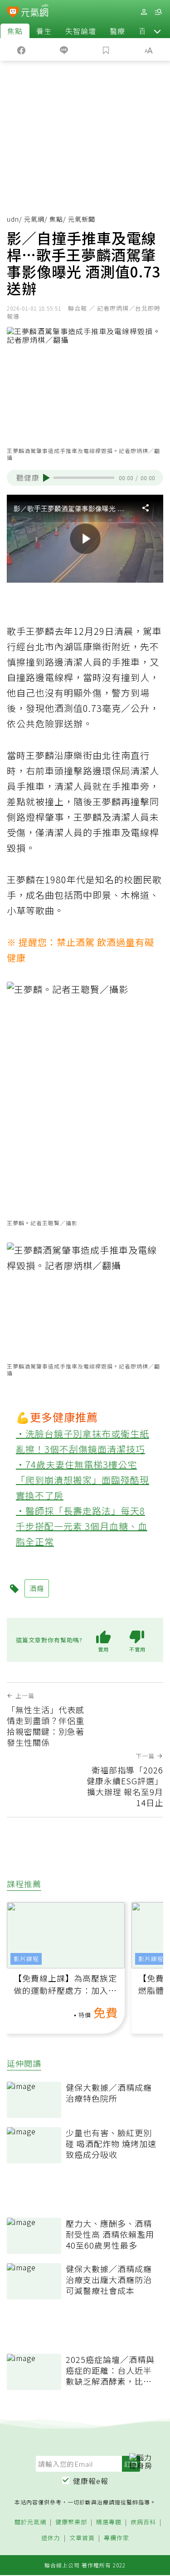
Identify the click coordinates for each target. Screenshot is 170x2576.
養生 (44, 31)
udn (13, 219)
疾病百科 (143, 2522)
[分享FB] (21, 49)
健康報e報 (91, 2481)
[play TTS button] (46, 478)
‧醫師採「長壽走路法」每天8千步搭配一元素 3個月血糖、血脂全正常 (82, 1526)
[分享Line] (64, 49)
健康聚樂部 (71, 2522)
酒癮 (37, 1588)
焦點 (15, 31)
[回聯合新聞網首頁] (13, 13)
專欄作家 (117, 2538)
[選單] (158, 12)
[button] (157, 31)
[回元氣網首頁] (35, 12)
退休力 (51, 2538)
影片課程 (26, 1959)
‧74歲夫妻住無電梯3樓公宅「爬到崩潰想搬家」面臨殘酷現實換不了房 (83, 1480)
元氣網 (34, 219)
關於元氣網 (30, 2522)
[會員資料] (144, 12)
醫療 (117, 31)
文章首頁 (82, 2538)
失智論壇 (81, 31)
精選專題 (109, 2522)
